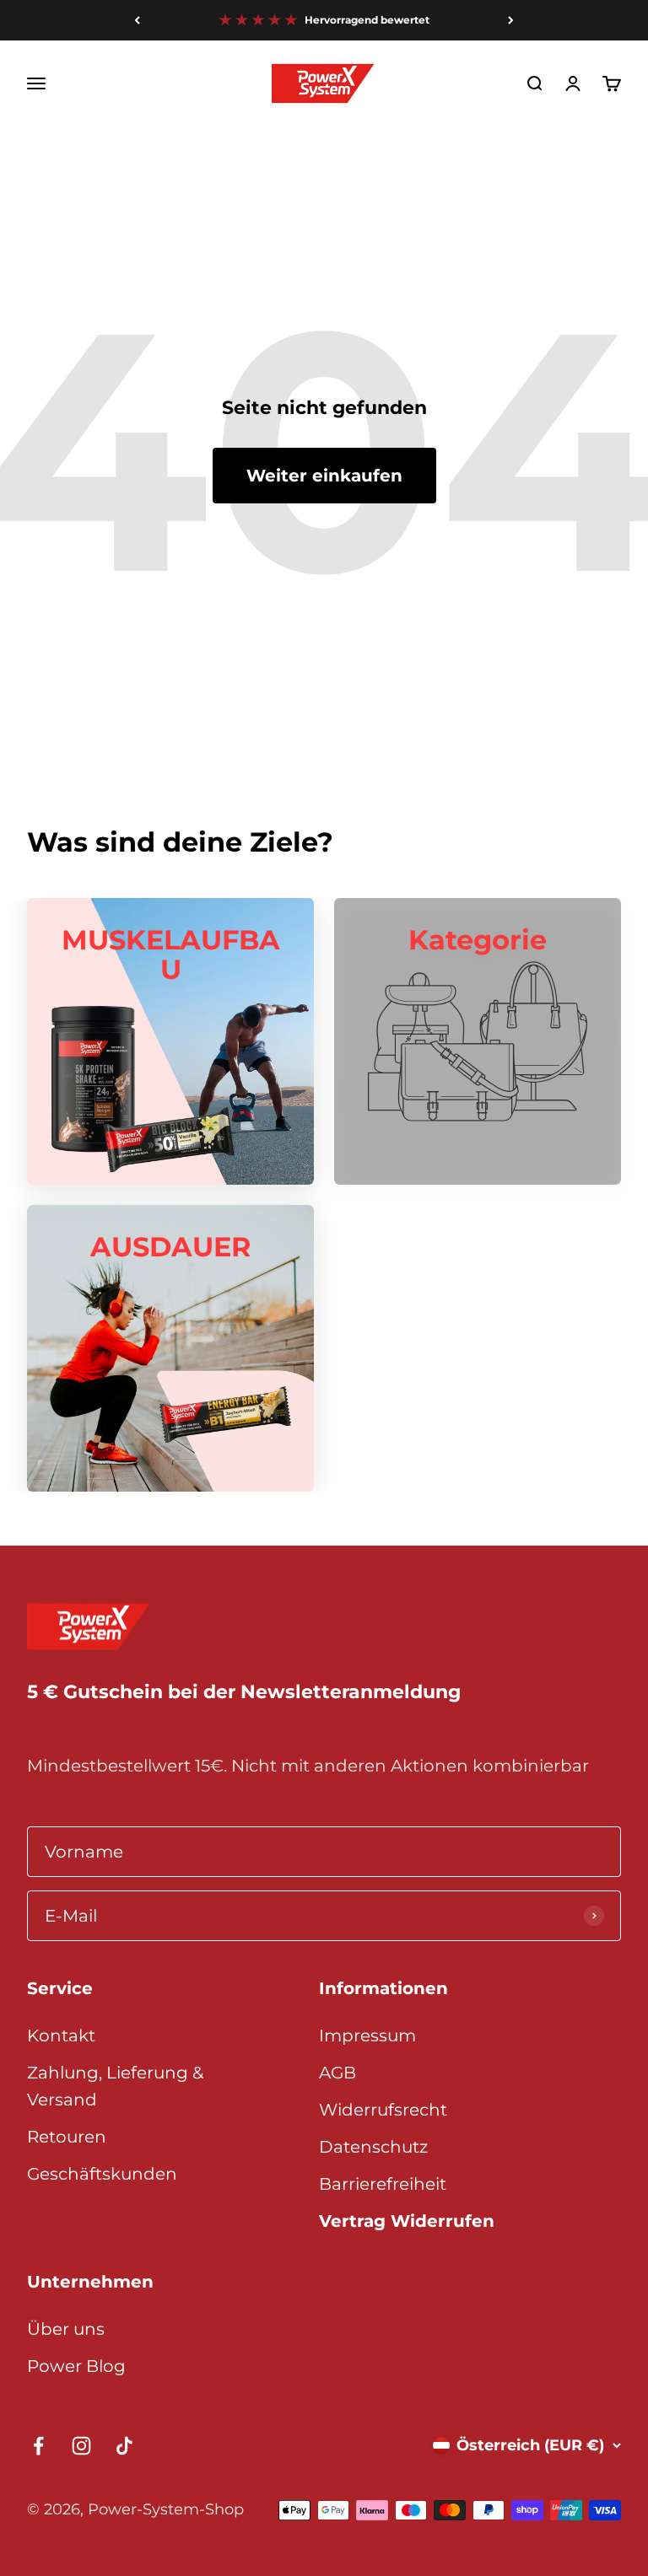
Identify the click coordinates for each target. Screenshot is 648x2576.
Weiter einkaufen (324, 476)
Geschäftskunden (102, 2174)
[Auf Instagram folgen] (81, 2446)
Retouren (67, 2137)
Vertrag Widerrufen (407, 2221)
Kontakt (61, 2036)
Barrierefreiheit (383, 2184)
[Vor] (511, 20)
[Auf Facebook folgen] (38, 2446)
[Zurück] (137, 20)
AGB (337, 2073)
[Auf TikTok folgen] (124, 2446)
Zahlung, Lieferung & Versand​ (115, 2086)
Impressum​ (367, 2036)
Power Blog (76, 2366)
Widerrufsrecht (383, 2110)
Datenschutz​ (373, 2147)
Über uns (66, 2329)
